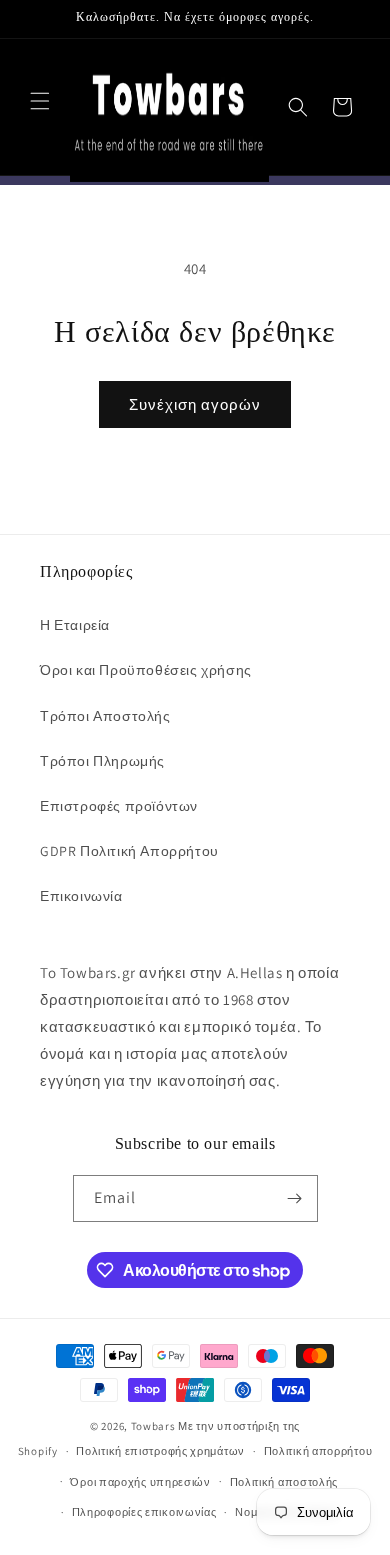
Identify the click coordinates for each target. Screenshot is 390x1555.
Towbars (153, 1426)
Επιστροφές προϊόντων (119, 806)
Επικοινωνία (81, 896)
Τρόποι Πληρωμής (102, 761)
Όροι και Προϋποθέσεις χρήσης (146, 670)
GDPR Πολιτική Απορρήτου (129, 851)
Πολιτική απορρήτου (318, 1451)
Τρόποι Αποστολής (105, 716)
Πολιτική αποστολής (284, 1482)
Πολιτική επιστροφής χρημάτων (160, 1451)
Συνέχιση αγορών (195, 404)
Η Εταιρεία (75, 625)
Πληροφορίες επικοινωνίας (144, 1512)
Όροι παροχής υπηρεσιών (140, 1482)
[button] (40, 101)
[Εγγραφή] (295, 1198)
